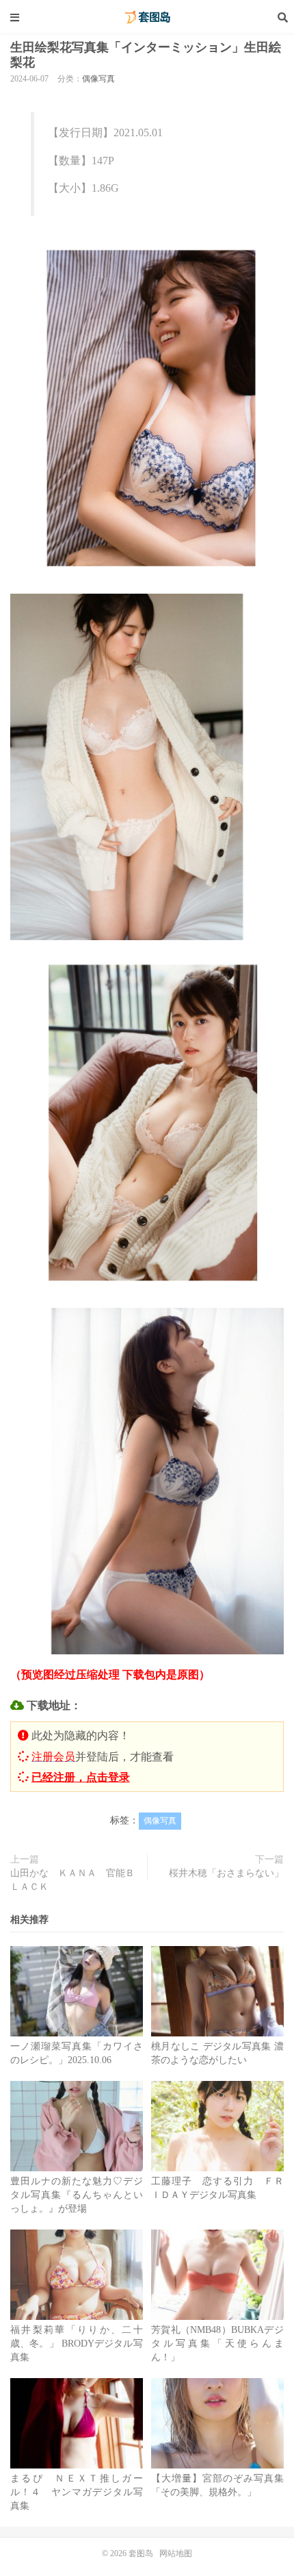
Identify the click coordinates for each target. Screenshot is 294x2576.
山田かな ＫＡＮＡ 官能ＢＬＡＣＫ (72, 1880)
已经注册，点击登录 (81, 1777)
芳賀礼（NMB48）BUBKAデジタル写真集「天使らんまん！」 (217, 2344)
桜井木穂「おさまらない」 (226, 1873)
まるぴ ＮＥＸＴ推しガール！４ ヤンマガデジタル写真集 (77, 2492)
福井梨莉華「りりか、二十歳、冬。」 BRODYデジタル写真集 (77, 2344)
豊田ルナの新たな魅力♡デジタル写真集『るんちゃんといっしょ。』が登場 (77, 2195)
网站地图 (176, 2553)
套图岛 (147, 17)
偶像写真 (98, 79)
